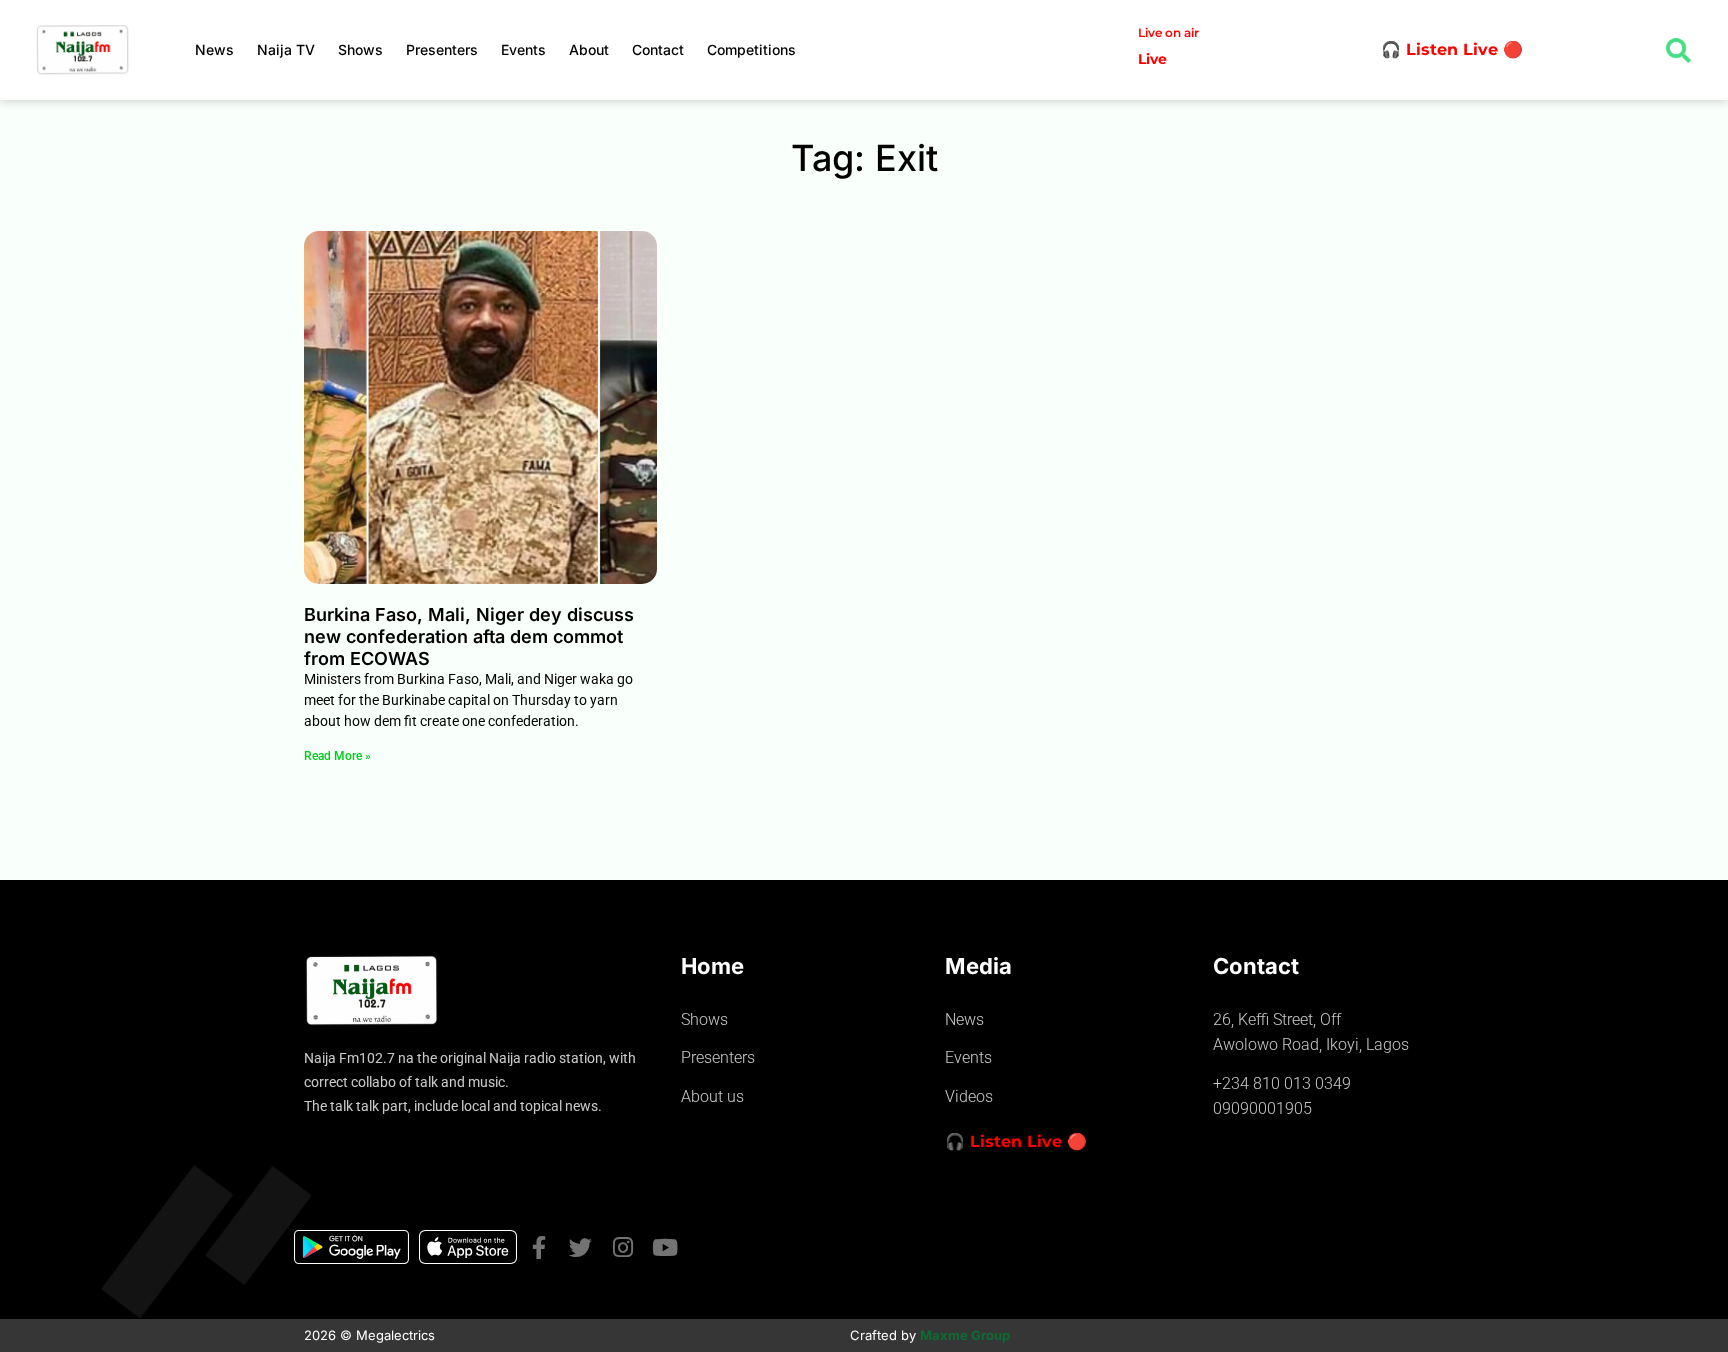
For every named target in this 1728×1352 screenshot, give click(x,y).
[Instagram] (622, 1247)
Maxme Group (965, 1335)
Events (523, 49)
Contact (658, 49)
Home (712, 966)
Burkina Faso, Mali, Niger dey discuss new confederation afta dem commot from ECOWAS (469, 636)
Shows (360, 49)
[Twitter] (580, 1247)
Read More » (337, 756)
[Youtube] (664, 1247)
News (214, 49)
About (589, 49)
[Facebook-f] (538, 1247)
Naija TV (286, 49)
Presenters (442, 49)
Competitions (751, 49)
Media (978, 966)
